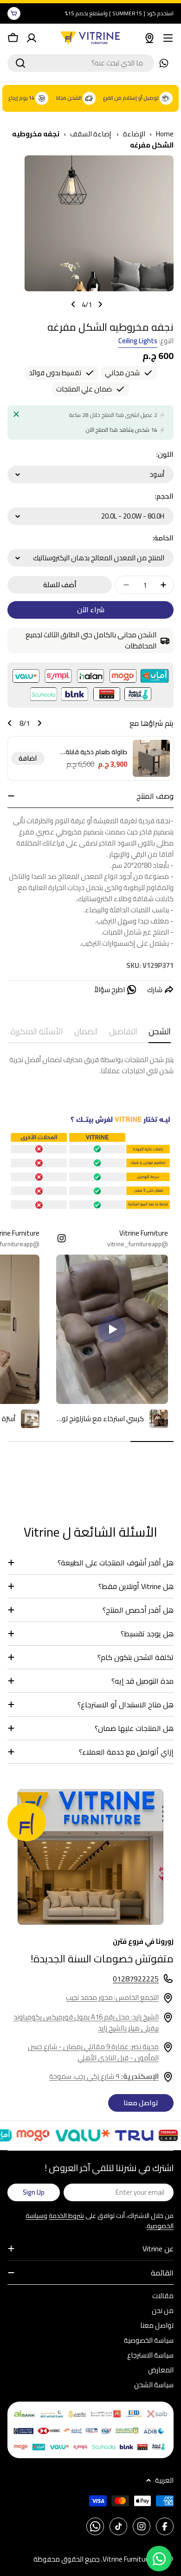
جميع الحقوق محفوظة (67, 2559)
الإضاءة (134, 134)
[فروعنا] (149, 38)
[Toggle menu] (168, 38)
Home (165, 134)
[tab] (160, 1034)
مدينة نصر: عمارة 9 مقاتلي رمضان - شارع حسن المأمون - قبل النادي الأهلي (93, 2052)
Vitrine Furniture (127, 2559)
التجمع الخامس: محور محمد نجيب (112, 1997)
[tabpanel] (90, 1065)
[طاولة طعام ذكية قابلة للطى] (151, 758)
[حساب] (32, 38)
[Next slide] (73, 304)
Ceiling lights (138, 341)
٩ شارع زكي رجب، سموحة (104, 2076)
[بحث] (20, 63)
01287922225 (136, 1979)
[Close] (16, 414)
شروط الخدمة (66, 2216)
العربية (164, 2480)
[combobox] (81, 63)
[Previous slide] (100, 304)
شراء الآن (91, 610)
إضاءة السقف (91, 134)
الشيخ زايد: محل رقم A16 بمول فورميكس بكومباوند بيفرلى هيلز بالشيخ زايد (86, 2022)
